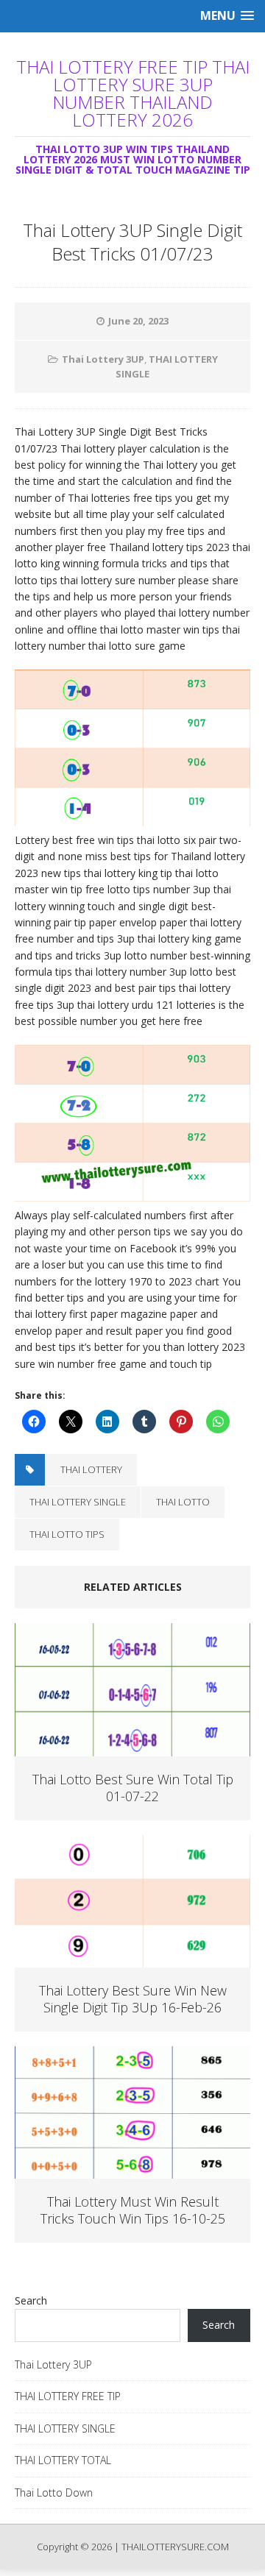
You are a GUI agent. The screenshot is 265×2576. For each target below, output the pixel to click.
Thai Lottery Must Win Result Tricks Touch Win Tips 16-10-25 (133, 2210)
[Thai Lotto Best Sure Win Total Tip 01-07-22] (132, 1747)
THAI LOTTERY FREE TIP (68, 2396)
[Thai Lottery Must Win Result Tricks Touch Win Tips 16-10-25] (132, 2169)
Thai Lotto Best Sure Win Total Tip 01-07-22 (133, 1788)
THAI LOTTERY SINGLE (78, 1502)
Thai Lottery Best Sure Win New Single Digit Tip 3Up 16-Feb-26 (133, 1999)
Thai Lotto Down (54, 2492)
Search (31, 2300)
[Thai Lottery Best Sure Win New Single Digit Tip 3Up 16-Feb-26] (132, 1958)
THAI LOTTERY (91, 1469)
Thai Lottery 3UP (103, 359)
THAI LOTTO (183, 1502)
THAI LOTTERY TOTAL (63, 2460)
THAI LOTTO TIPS (67, 1534)
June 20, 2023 (138, 321)
